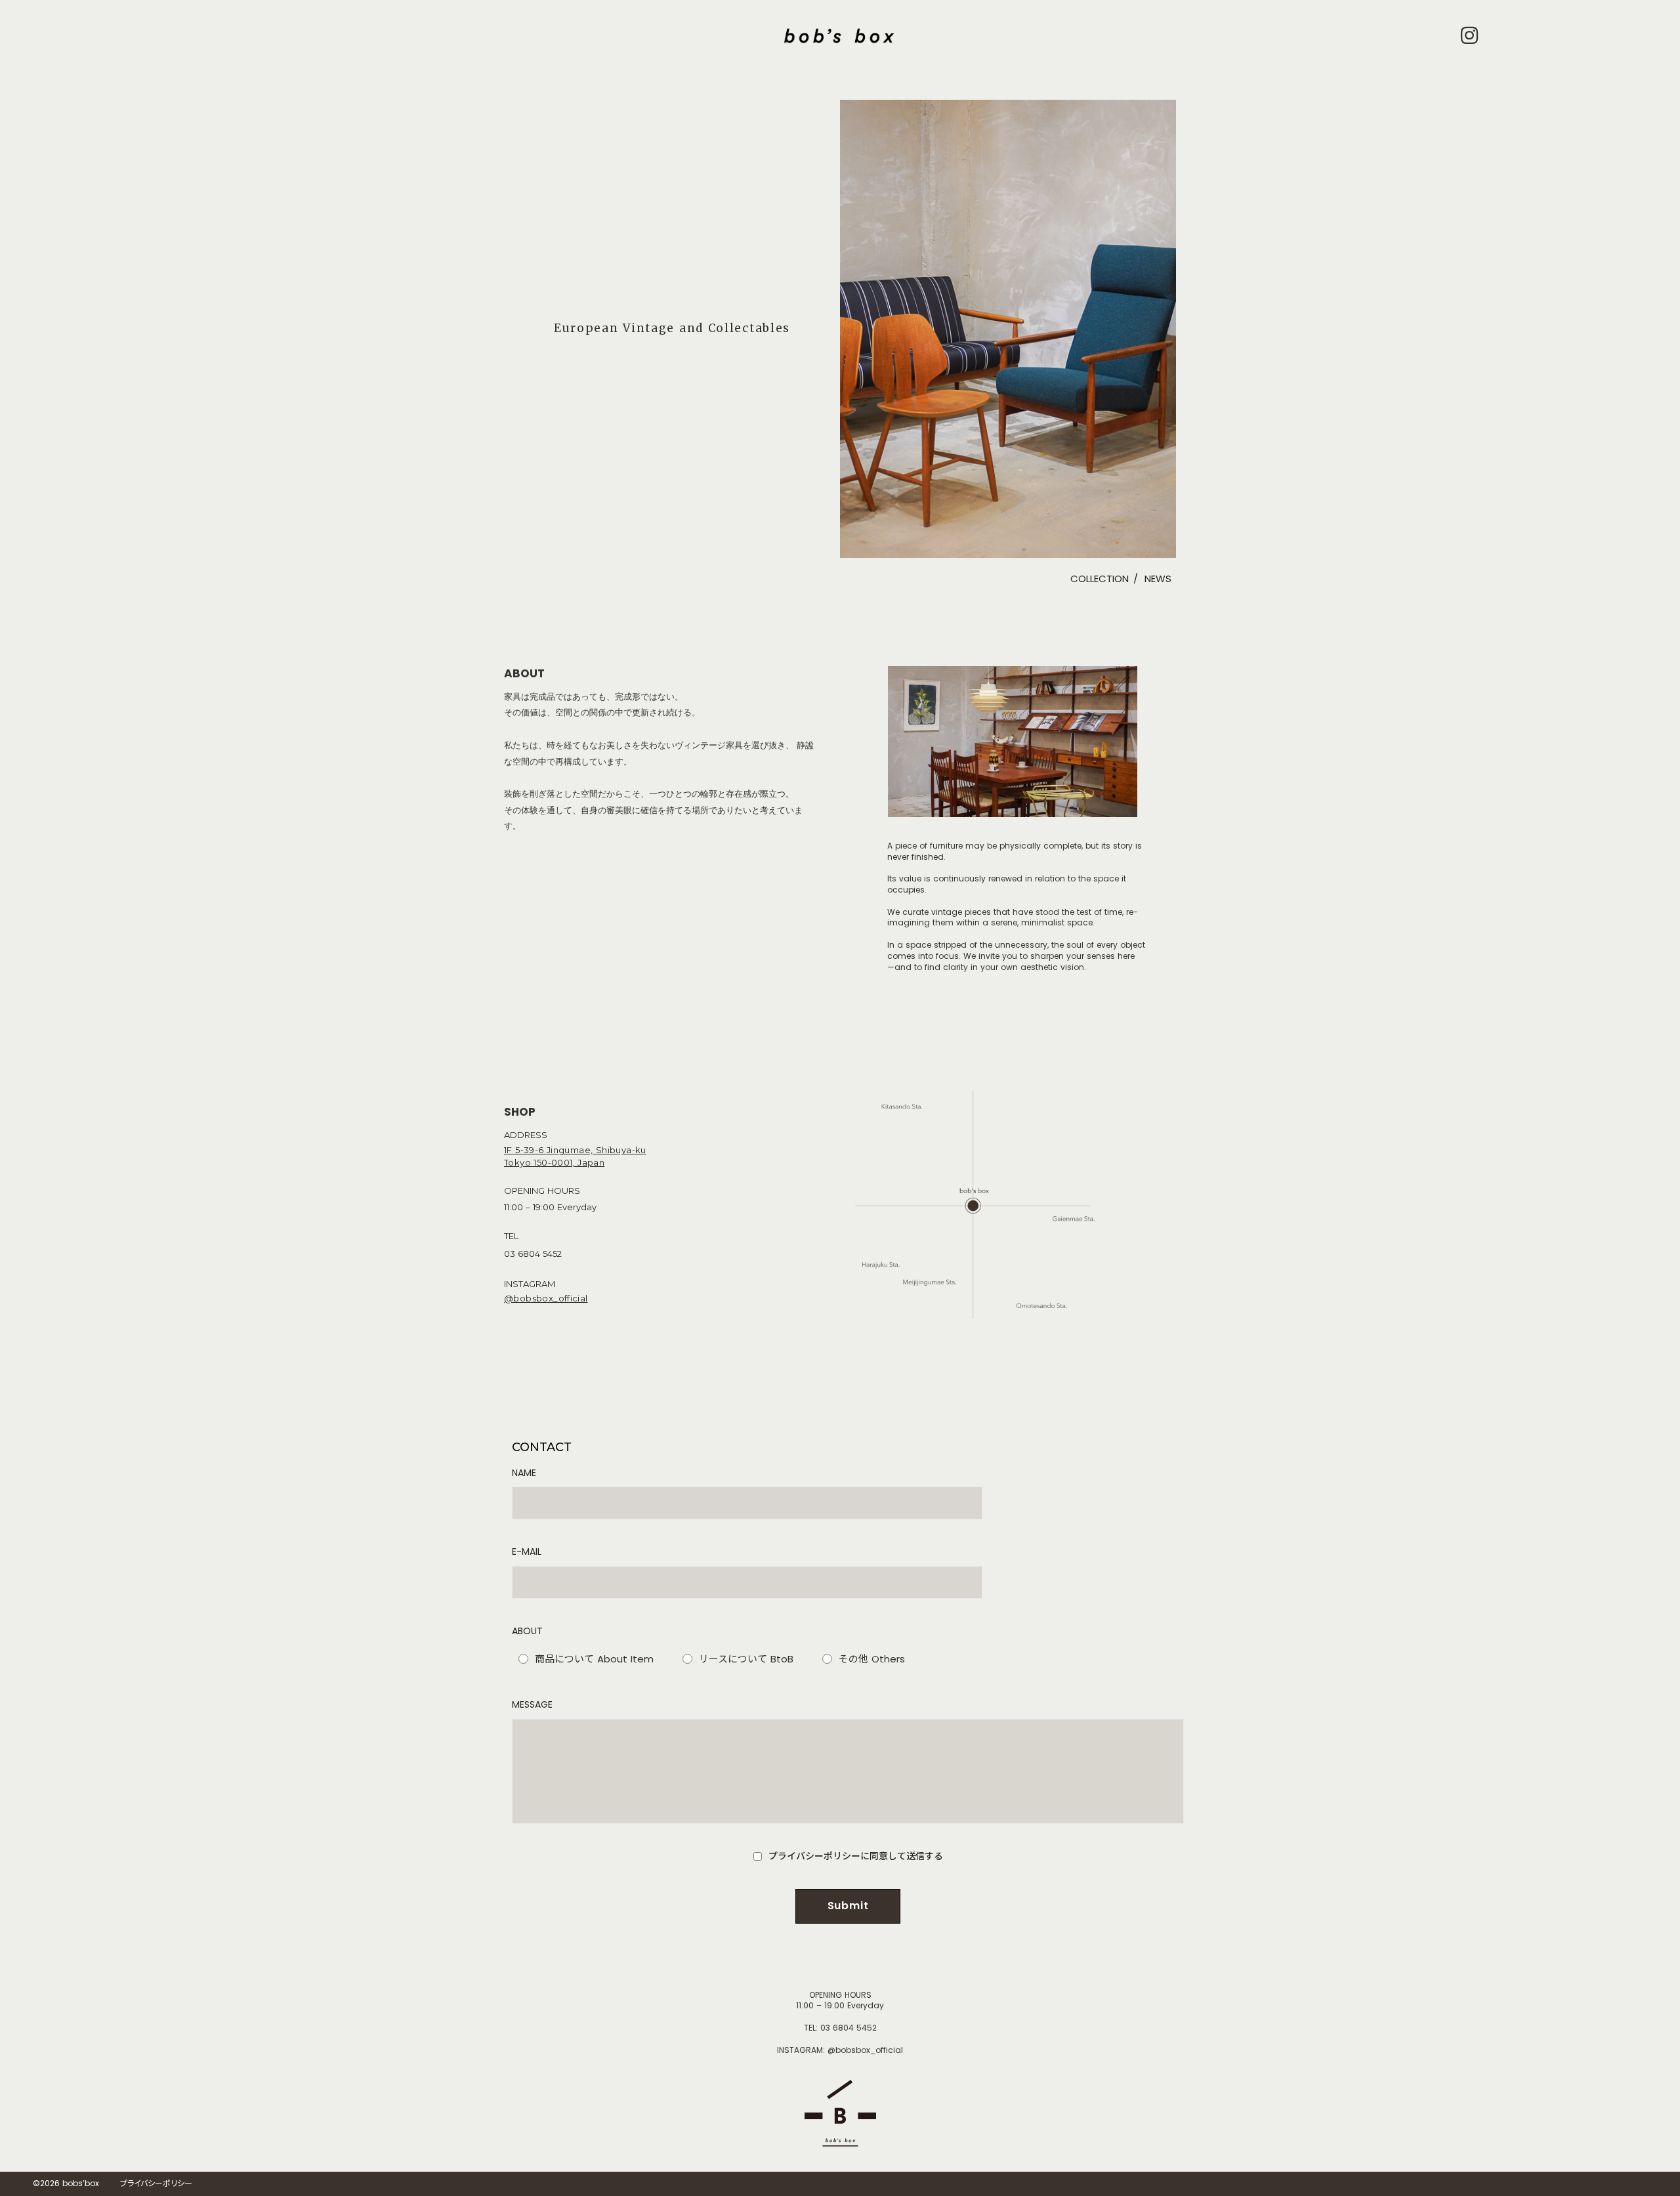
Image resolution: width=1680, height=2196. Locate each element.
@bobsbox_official (546, 1298)
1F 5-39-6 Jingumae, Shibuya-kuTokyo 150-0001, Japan (575, 1156)
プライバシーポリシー (156, 2184)
